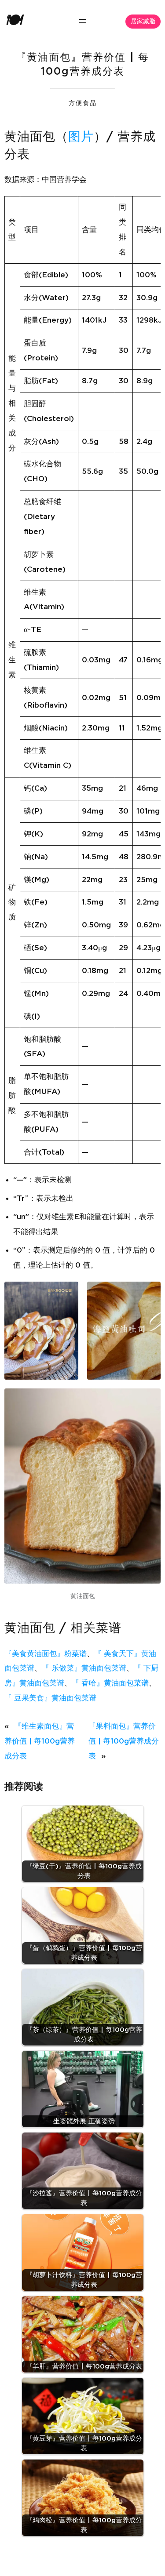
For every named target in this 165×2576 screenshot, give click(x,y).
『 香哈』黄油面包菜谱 (110, 1683)
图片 (81, 137)
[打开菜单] (83, 21)
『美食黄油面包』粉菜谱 (46, 1654)
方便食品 (83, 103)
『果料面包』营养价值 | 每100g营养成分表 (124, 1741)
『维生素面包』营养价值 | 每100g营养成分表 (40, 1741)
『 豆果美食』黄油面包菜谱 (50, 1698)
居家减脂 (143, 22)
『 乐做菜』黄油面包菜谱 (84, 1668)
